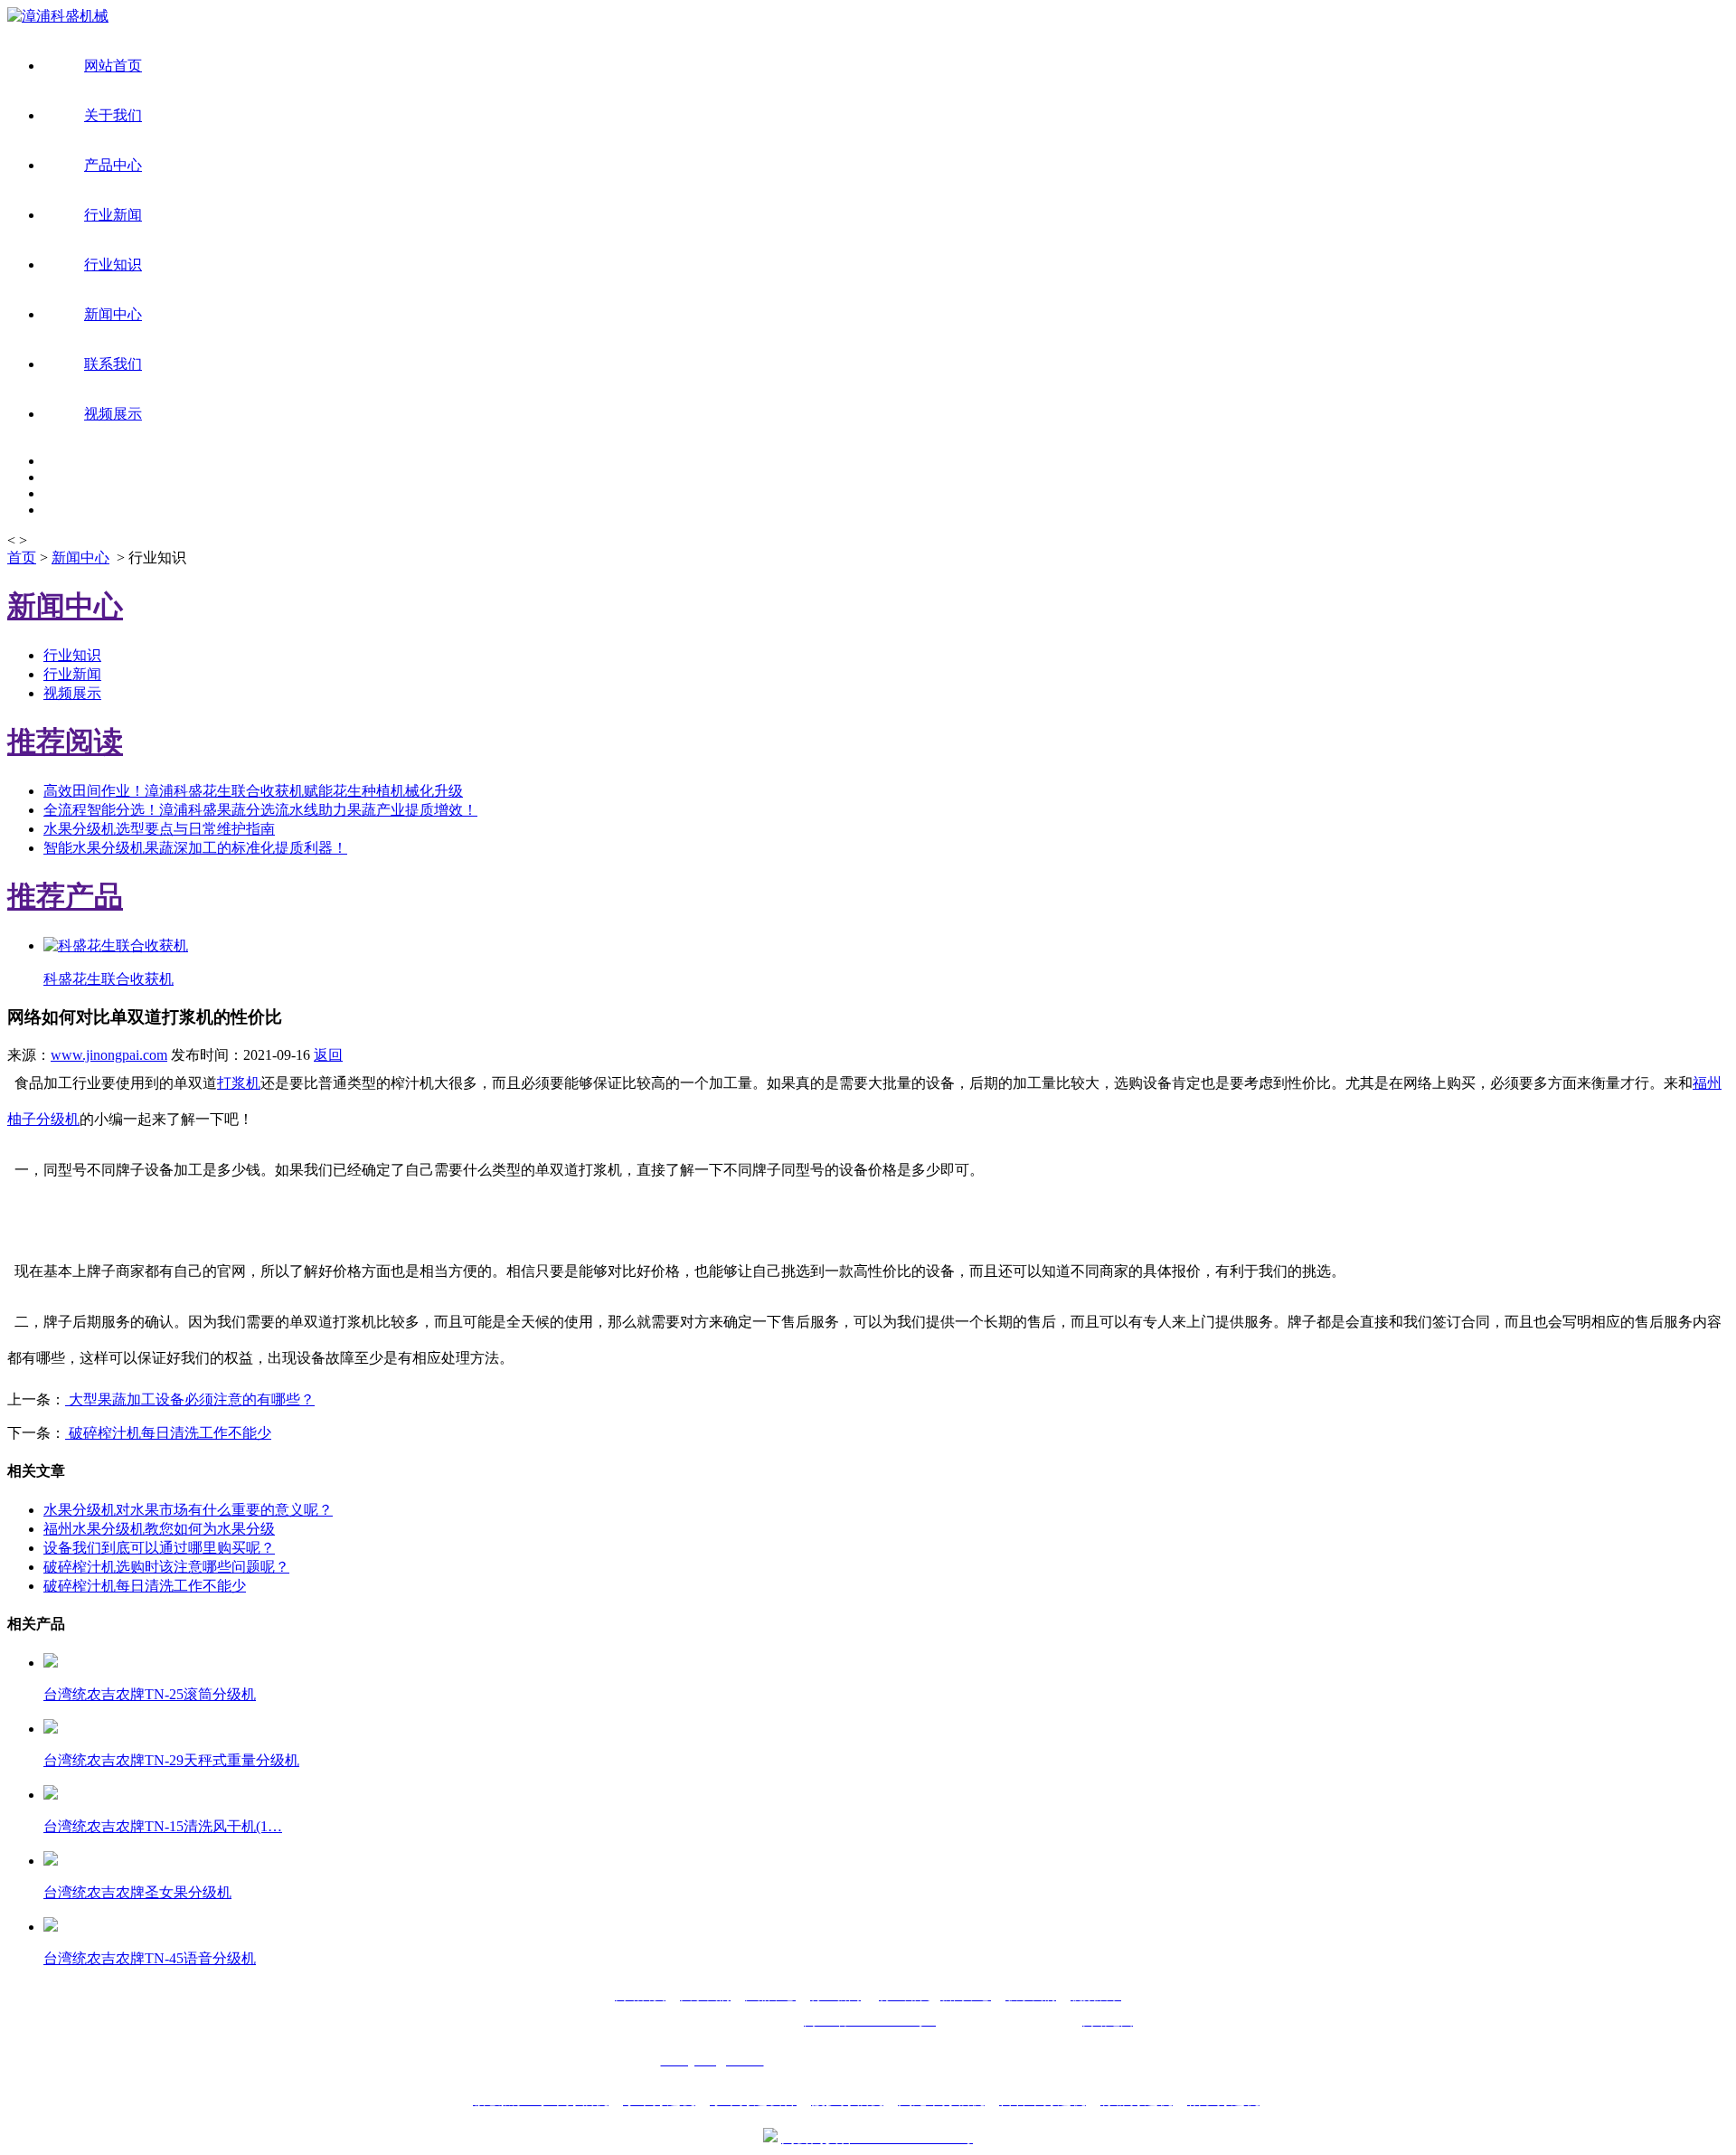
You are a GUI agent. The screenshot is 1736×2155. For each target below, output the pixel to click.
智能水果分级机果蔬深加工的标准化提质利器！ (195, 848)
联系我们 (113, 364)
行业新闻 (113, 215)
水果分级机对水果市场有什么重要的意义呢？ (188, 1510)
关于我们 (113, 115)
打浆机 (239, 1083)
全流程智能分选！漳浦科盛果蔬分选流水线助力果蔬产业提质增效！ (260, 810)
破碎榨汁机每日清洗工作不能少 (168, 1433)
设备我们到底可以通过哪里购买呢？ (159, 1548)
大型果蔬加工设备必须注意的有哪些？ (190, 1399)
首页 (22, 558)
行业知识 (113, 265)
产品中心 (113, 165)
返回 (328, 1055)
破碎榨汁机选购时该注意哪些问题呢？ (166, 1567)
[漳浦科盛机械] (58, 16)
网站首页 (113, 66)
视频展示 (113, 414)
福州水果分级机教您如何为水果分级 (159, 1529)
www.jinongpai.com (109, 1055)
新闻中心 (113, 314)
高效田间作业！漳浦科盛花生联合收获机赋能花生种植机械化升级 (253, 791)
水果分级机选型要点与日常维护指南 (159, 829)
